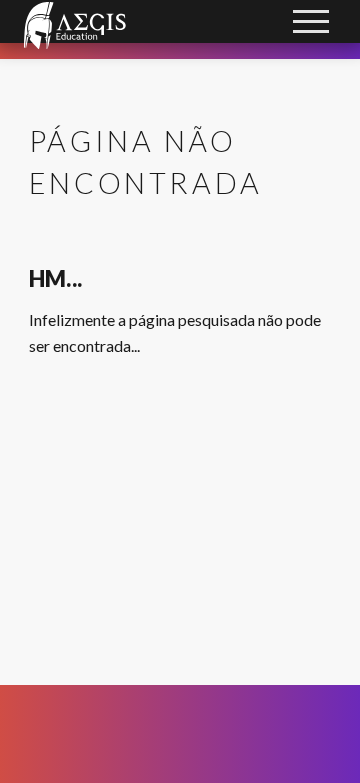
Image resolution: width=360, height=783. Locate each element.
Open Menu (312, 23)
